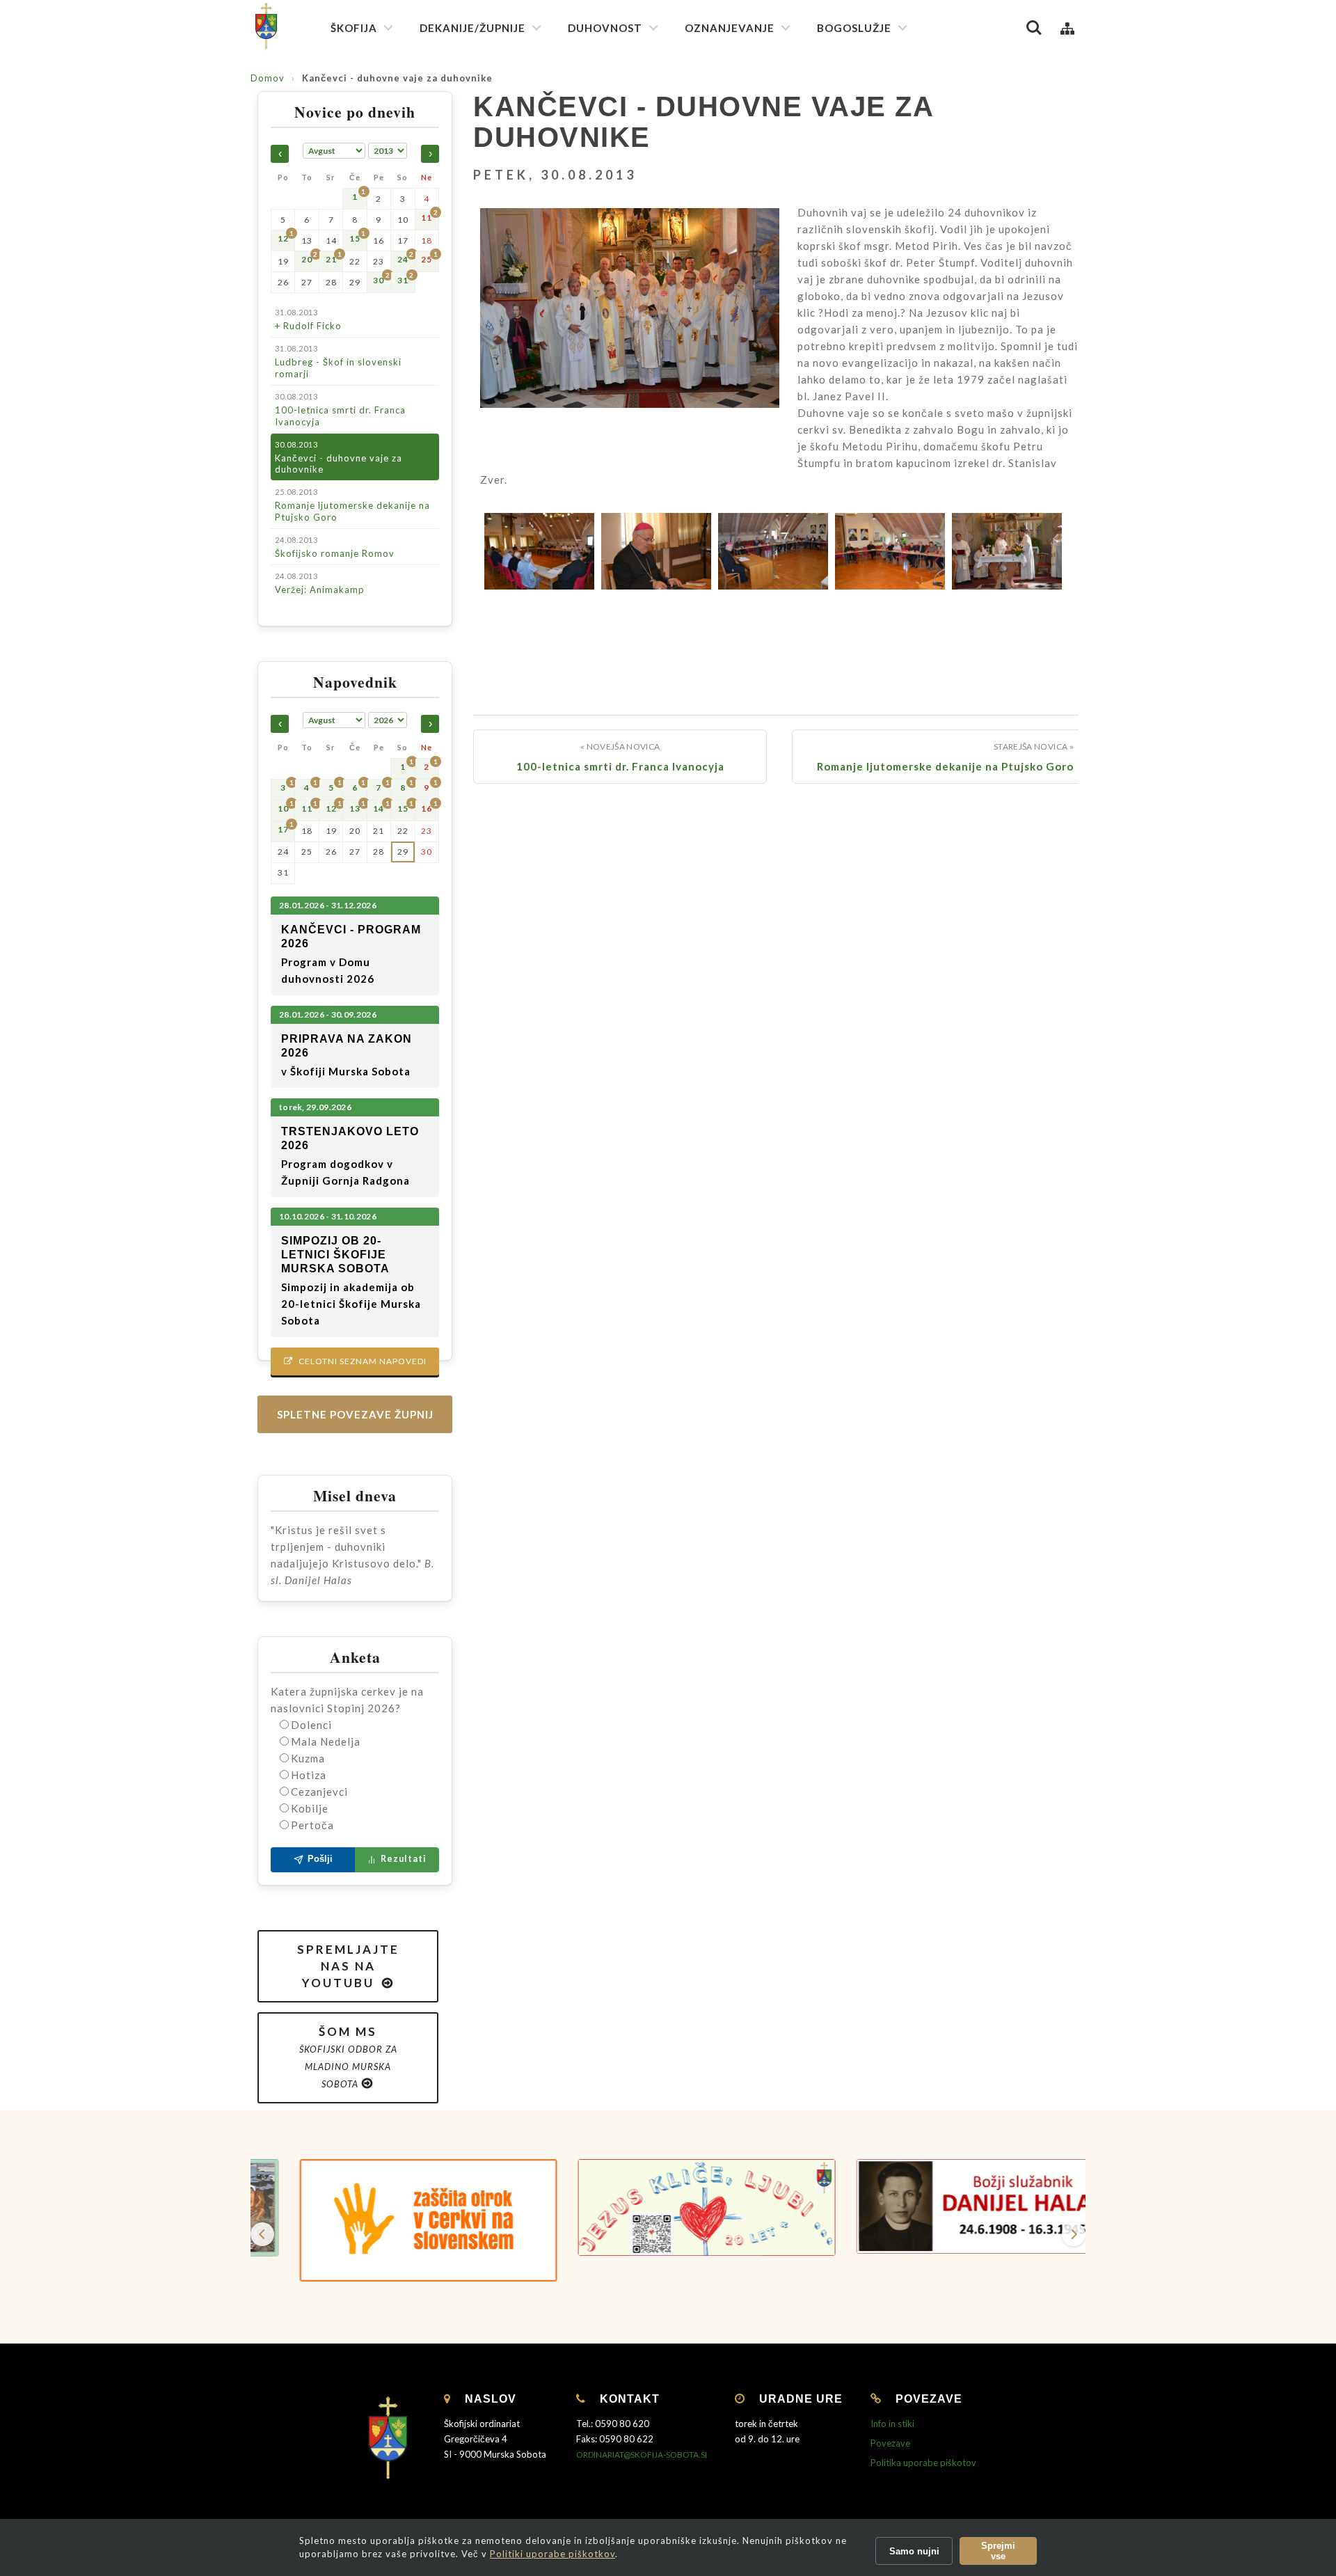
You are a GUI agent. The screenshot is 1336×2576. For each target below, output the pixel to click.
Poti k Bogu (718, 281)
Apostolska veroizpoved (628, 112)
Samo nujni (914, 2551)
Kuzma (308, 1758)
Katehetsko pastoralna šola (753, 165)
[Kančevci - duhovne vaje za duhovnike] (630, 326)
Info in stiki (892, 2424)
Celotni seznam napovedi (355, 1361)
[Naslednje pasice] (1074, 2234)
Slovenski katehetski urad (748, 115)
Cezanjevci (319, 1792)
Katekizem (716, 90)
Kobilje (310, 1808)
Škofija (354, 28)
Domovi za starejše (733, 508)
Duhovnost (605, 28)
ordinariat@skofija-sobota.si (642, 2455)
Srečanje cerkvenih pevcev (883, 204)
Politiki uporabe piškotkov (552, 2554)
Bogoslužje (854, 28)
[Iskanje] (1034, 28)
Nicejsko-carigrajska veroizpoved (646, 137)
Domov (268, 78)
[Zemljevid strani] (1067, 28)
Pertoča (312, 1825)
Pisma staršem (724, 140)
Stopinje (711, 306)
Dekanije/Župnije (472, 28)
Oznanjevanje (730, 28)
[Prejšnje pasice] (262, 2234)
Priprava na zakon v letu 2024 (756, 234)
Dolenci (311, 1725)
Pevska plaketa (858, 179)
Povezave (890, 2443)
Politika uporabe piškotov (923, 2463)
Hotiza (309, 1775)
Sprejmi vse (998, 2551)
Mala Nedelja (326, 1741)
